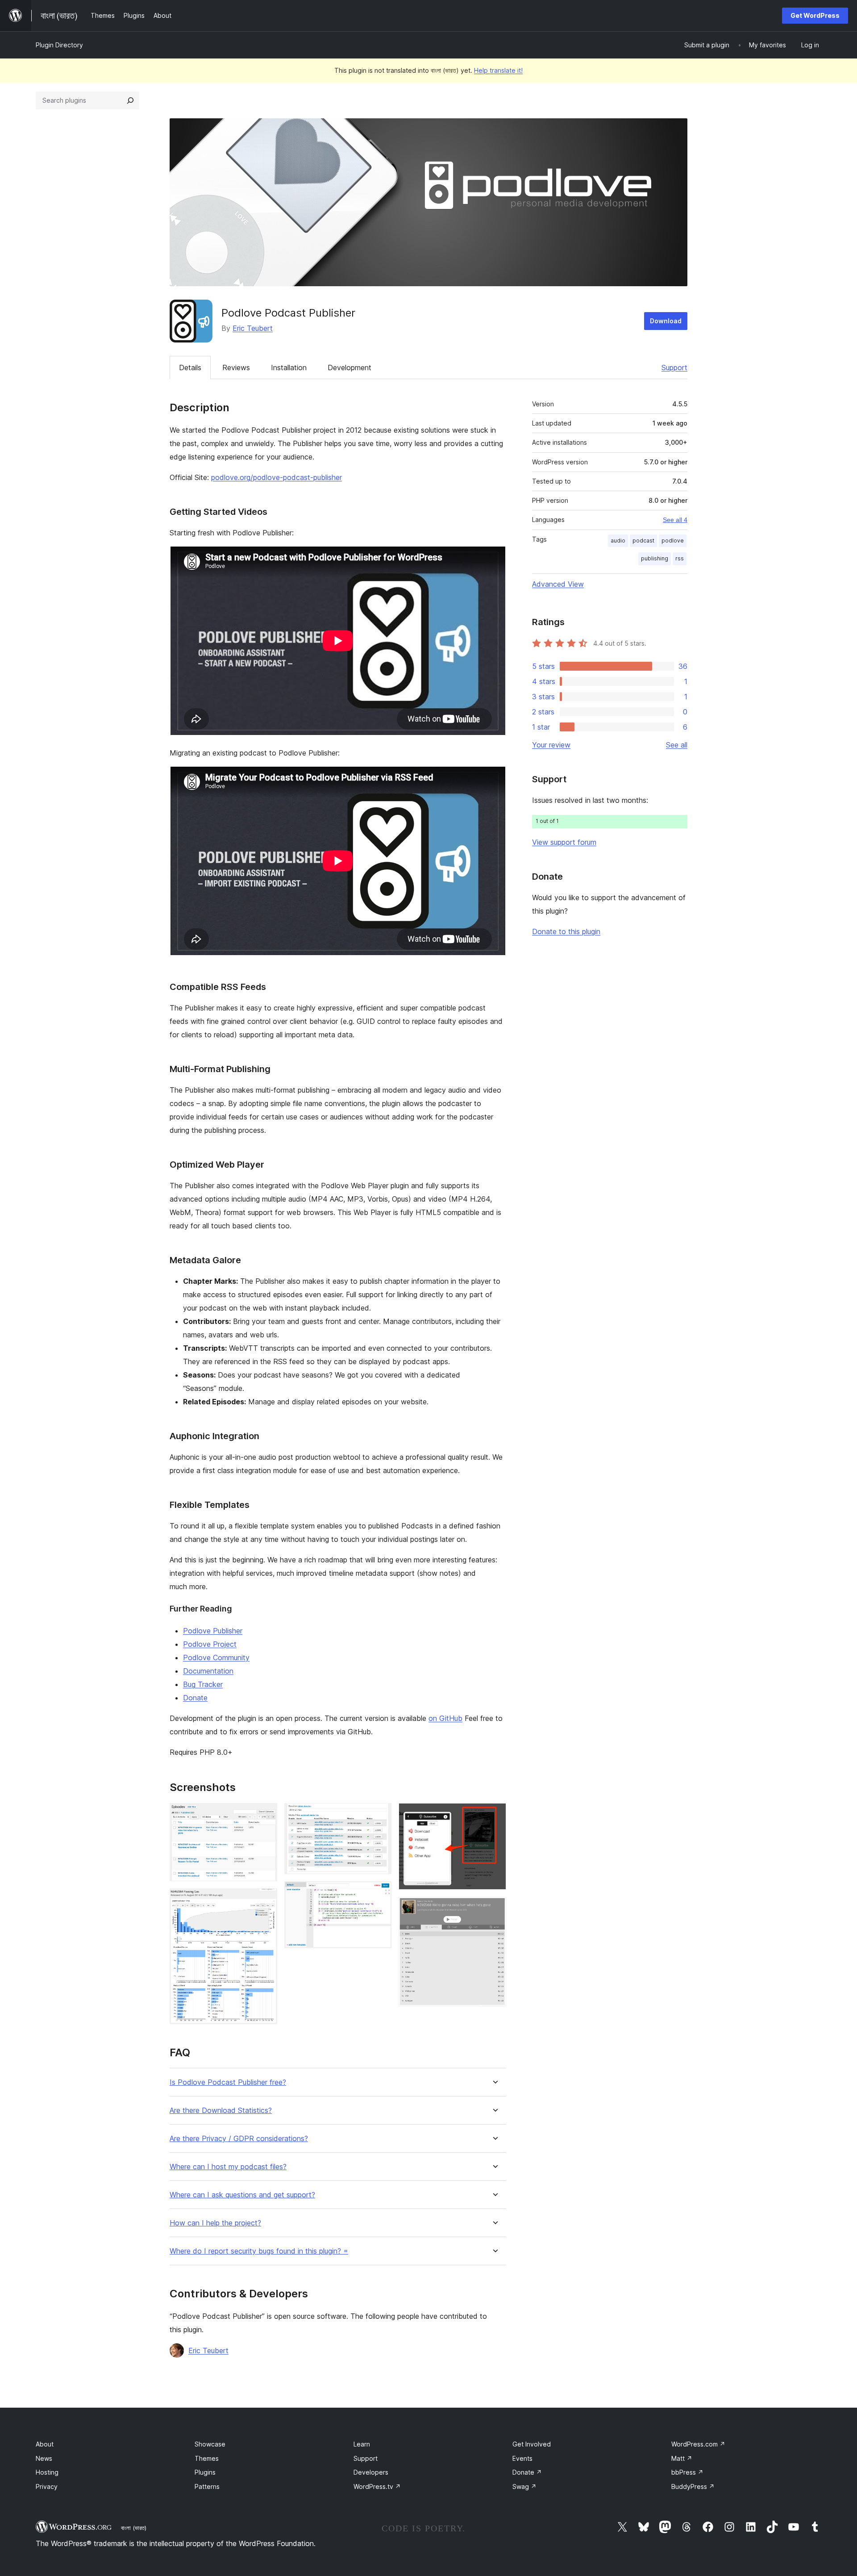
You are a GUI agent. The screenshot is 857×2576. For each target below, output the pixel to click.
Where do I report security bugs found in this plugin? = (259, 2251)
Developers (371, 2472)
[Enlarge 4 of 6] (379, 1893)
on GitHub (445, 1718)
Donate (195, 1698)
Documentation (208, 1671)
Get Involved (532, 2444)
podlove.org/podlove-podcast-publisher (277, 477)
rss (680, 558)
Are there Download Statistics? (221, 2110)
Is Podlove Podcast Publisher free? (228, 2082)
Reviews (236, 367)
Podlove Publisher (213, 1631)
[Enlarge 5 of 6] (494, 1815)
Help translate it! (498, 70)
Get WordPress (815, 15)
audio (618, 541)
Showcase (210, 2444)
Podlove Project (210, 1644)
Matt (682, 2458)
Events (522, 2458)
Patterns (207, 2486)
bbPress (687, 2472)
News (44, 2458)
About (45, 2444)
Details (190, 367)
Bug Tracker (203, 1684)
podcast (643, 541)
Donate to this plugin (566, 931)
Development (349, 367)
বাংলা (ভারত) (134, 2528)
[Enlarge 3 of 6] (379, 1815)
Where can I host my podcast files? (228, 2167)
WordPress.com (698, 2444)
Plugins (205, 2472)
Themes (207, 2458)
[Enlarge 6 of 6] (494, 1909)
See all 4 (675, 520)
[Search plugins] (130, 100)
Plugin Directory (59, 45)
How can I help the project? (215, 2223)
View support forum (564, 842)
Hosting (47, 2472)
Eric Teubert (253, 328)
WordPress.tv (377, 2486)
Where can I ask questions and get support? (242, 2195)
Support (674, 367)
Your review (551, 745)
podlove (673, 541)
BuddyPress (693, 2486)
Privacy (47, 2486)
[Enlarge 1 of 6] (265, 1815)
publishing (655, 558)
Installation (289, 367)
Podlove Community (216, 1657)
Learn (362, 2444)
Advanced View (558, 584)
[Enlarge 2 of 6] (265, 1900)
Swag (524, 2486)
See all (677, 745)
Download (666, 321)
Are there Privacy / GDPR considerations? (239, 2139)
